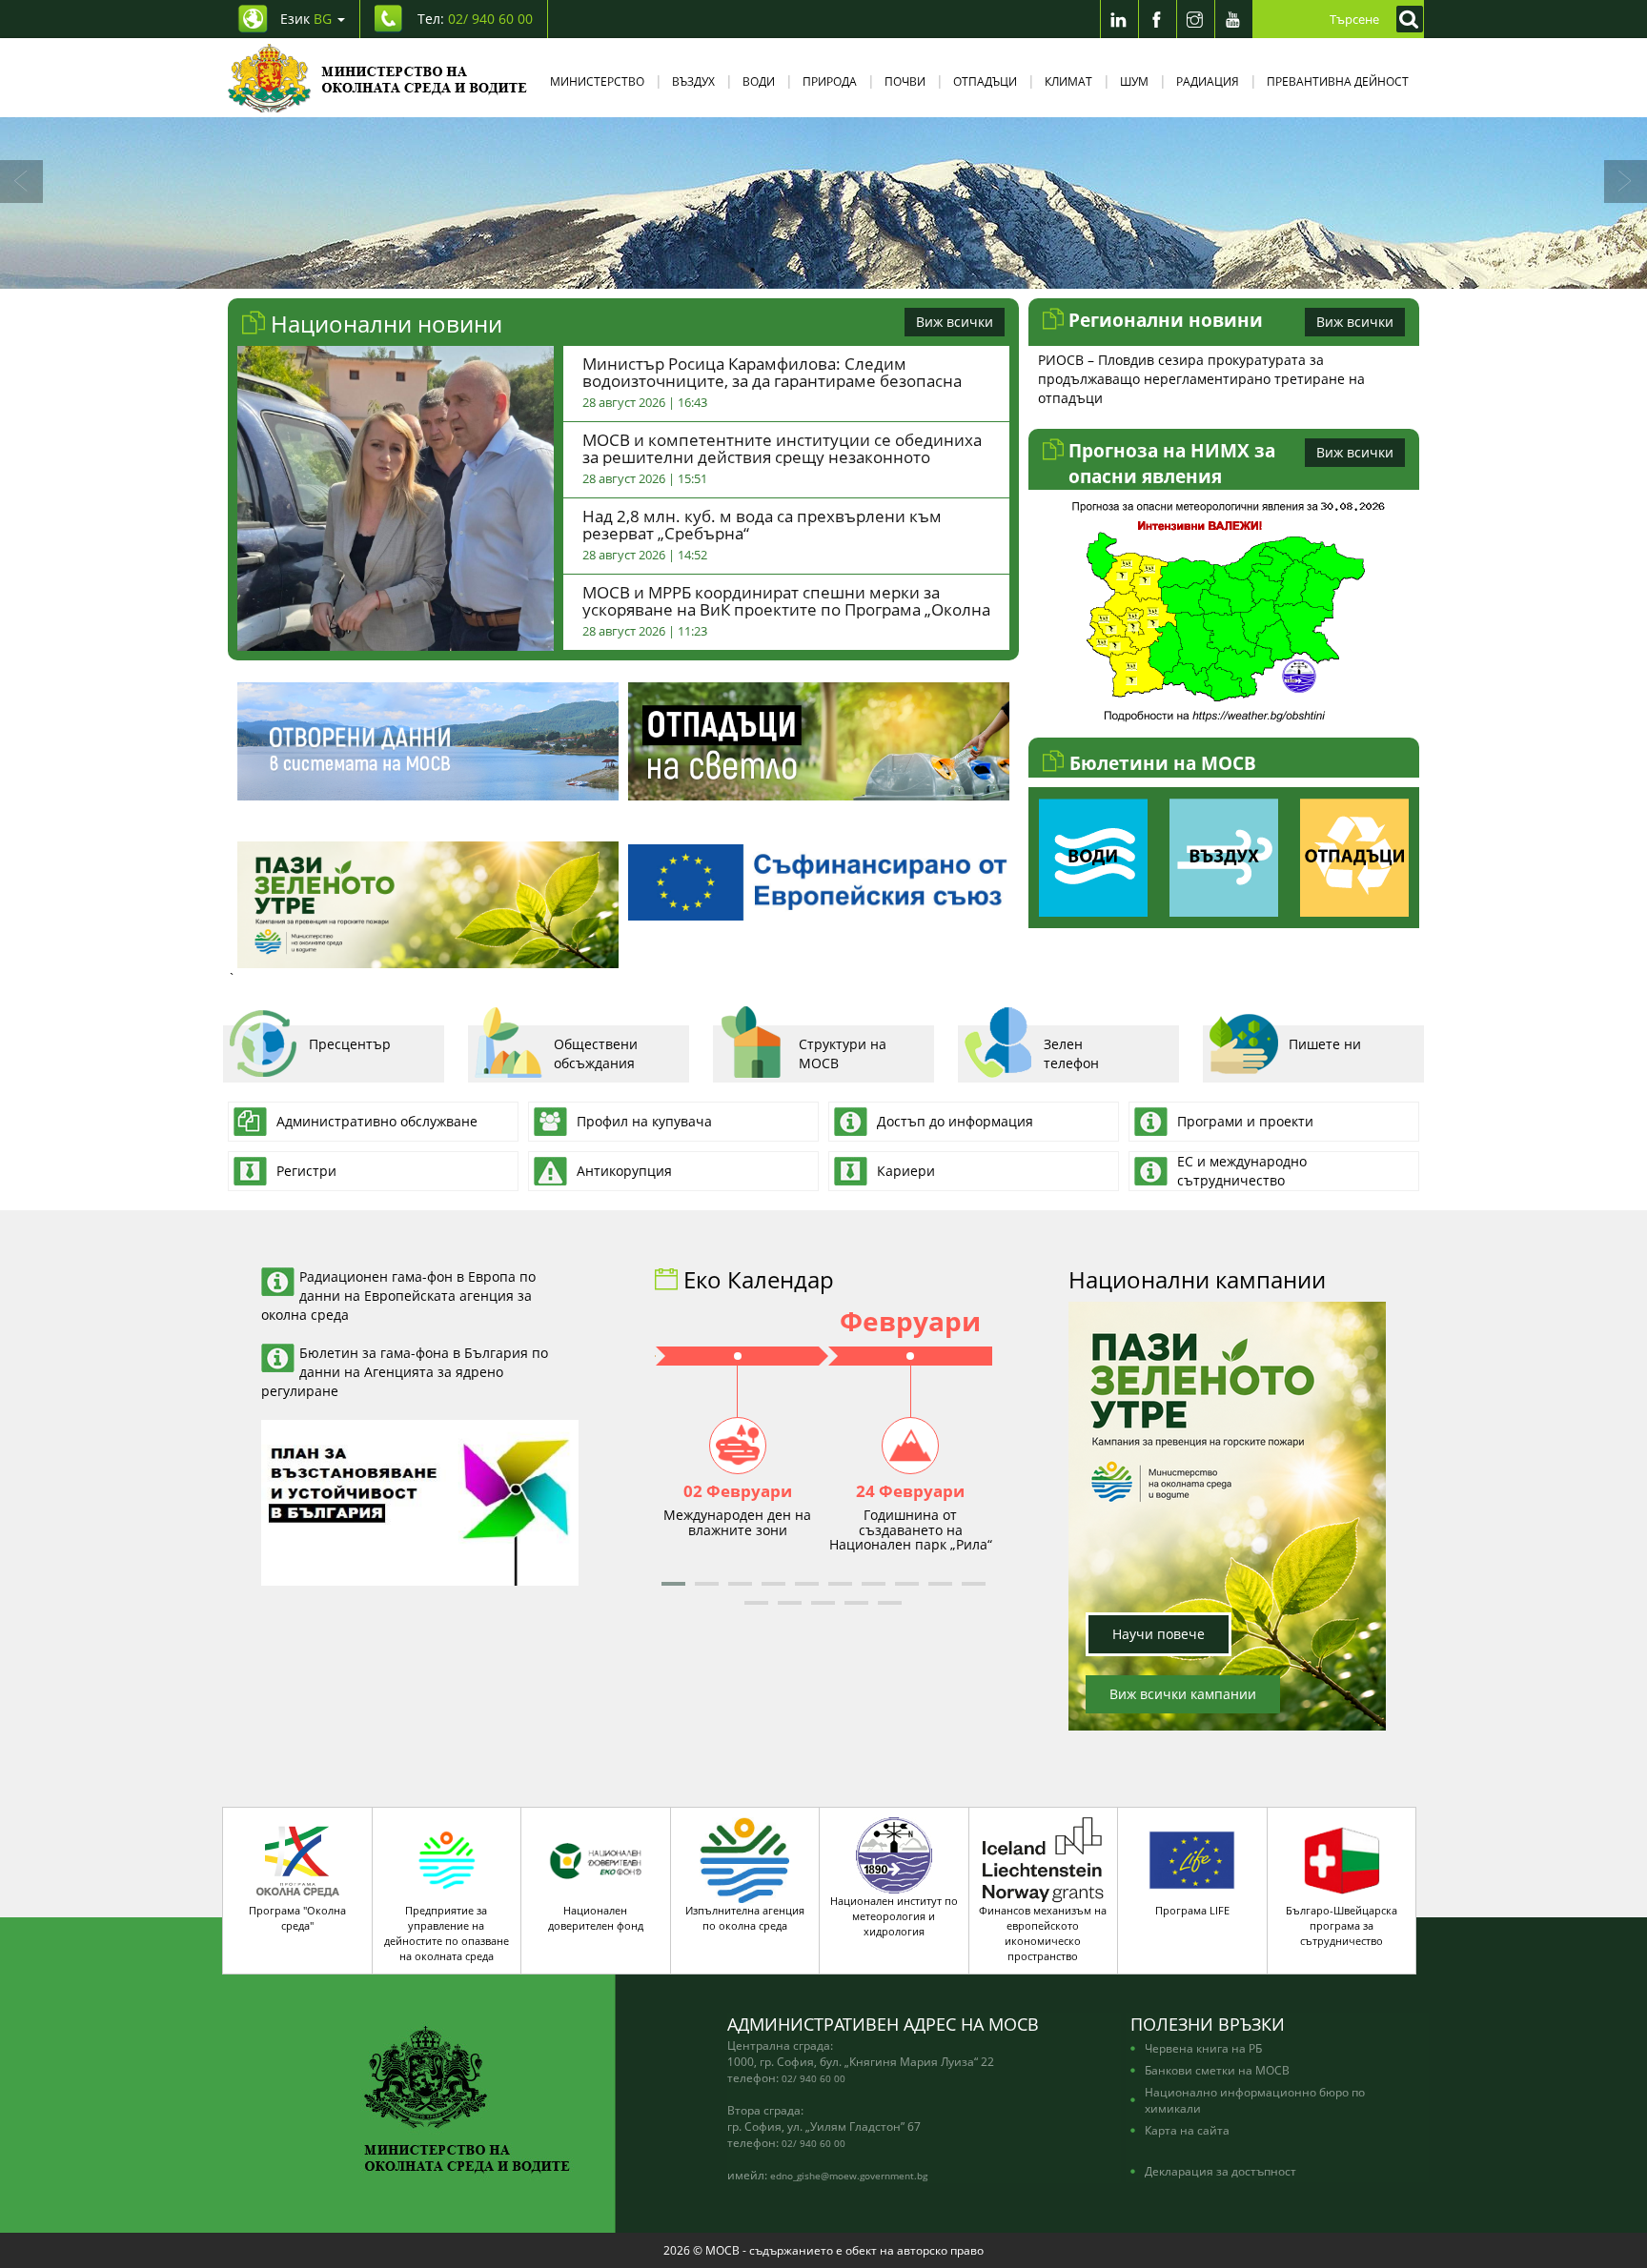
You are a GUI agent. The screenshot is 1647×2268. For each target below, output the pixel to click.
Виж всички (955, 322)
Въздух (693, 81)
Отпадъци (985, 81)
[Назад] (21, 182)
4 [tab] (838, 270)
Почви (905, 81)
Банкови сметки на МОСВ (1217, 2070)
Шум (1134, 81)
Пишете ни (1325, 1044)
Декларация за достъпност (1220, 2171)
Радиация (1208, 81)
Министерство (597, 81)
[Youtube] (1233, 19)
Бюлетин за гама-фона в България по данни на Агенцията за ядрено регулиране (405, 1372)
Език (306, 19)
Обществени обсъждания (596, 1053)
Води (759, 81)
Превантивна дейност (1338, 81)
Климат (1068, 81)
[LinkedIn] (1119, 19)
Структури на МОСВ (843, 1053)
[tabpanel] (823, 203)
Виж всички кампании (1183, 1694)
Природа (830, 81)
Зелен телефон (1071, 1053)
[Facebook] (1157, 19)
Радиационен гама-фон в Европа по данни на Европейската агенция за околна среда (398, 1296)
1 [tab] (752, 270)
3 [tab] (809, 270)
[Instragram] (1195, 19)
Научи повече (1159, 1634)
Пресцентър (350, 1044)
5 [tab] (866, 270)
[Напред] (1626, 182)
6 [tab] (895, 270)
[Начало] (378, 78)
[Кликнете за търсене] (1405, 19)
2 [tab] (781, 270)
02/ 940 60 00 (813, 2078)
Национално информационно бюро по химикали (1255, 2100)
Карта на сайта (1187, 2130)
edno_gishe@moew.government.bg (849, 2176)
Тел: (475, 19)
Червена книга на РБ (1203, 2048)
